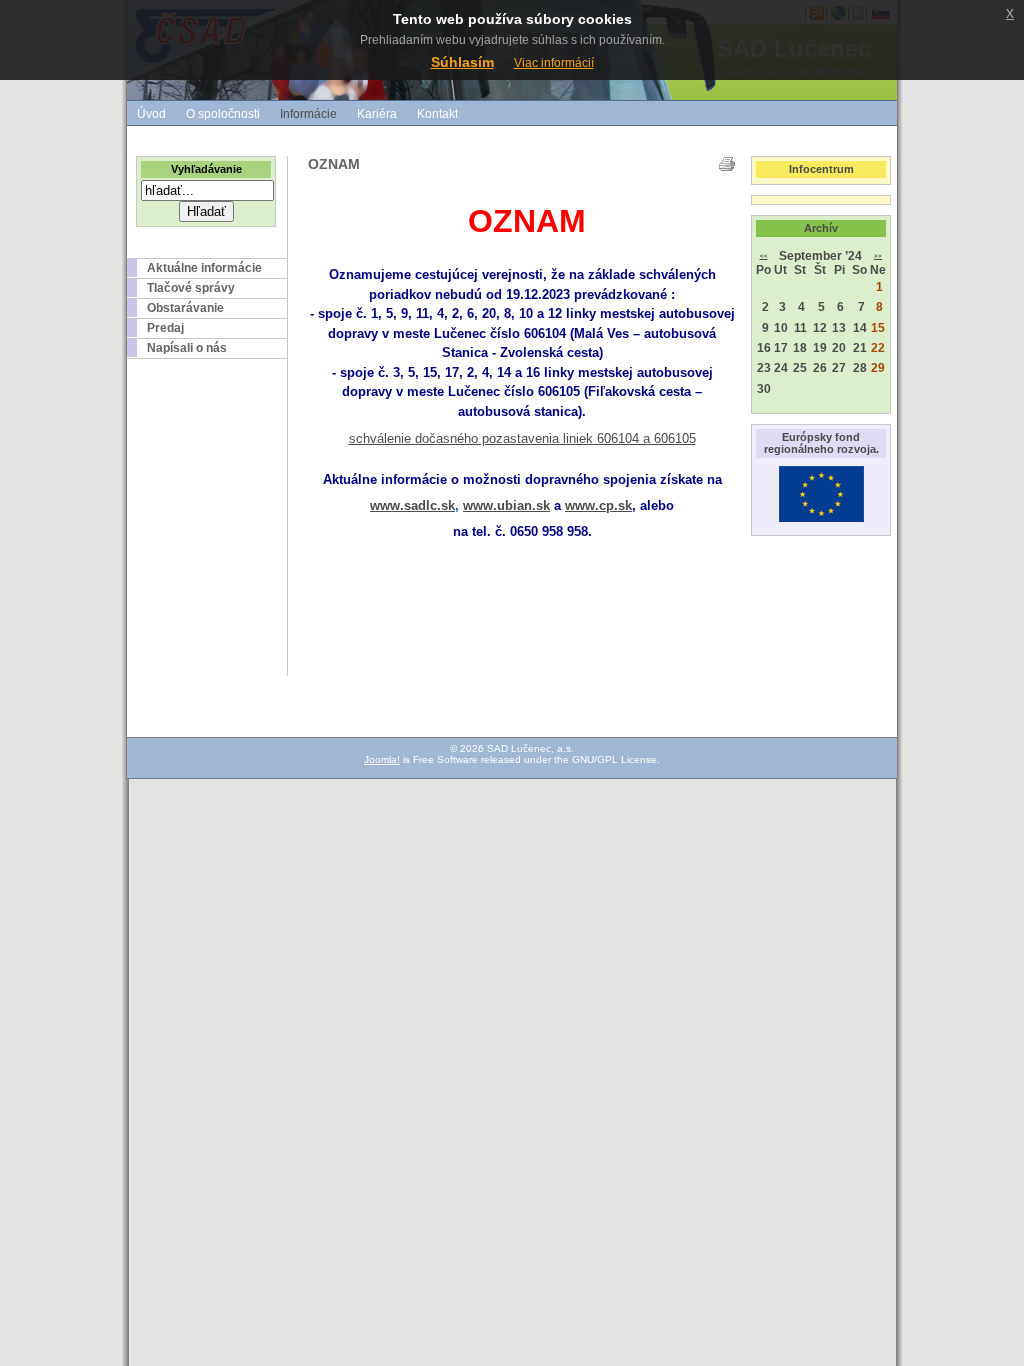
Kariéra (377, 114)
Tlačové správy (191, 288)
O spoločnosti (223, 114)
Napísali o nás (187, 348)
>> (878, 256)
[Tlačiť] (727, 164)
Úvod (151, 114)
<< (764, 256)
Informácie (308, 114)
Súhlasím (462, 62)
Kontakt (437, 114)
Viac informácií (554, 63)
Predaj (165, 328)
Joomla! (382, 759)
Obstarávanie (185, 308)
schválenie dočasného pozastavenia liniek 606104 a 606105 (522, 438)
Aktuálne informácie (204, 268)
